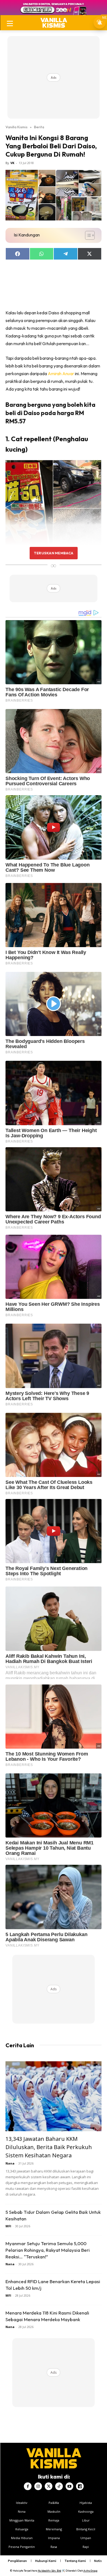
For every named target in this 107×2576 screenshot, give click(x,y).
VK (12, 163)
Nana (10, 2163)
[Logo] (54, 23)
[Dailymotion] (80, 2486)
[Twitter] (49, 2486)
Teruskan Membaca (54, 553)
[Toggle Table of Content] (87, 235)
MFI (8, 2226)
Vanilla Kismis (16, 127)
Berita (39, 127)
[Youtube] (69, 2486)
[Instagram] (38, 2486)
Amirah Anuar (61, 374)
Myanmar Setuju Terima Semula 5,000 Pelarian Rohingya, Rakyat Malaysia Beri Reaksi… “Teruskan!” (48, 2250)
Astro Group (90, 2571)
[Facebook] (28, 2486)
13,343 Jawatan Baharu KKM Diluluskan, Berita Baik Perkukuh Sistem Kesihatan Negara (49, 2147)
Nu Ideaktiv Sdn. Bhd (50, 2571)
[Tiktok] (59, 2486)
